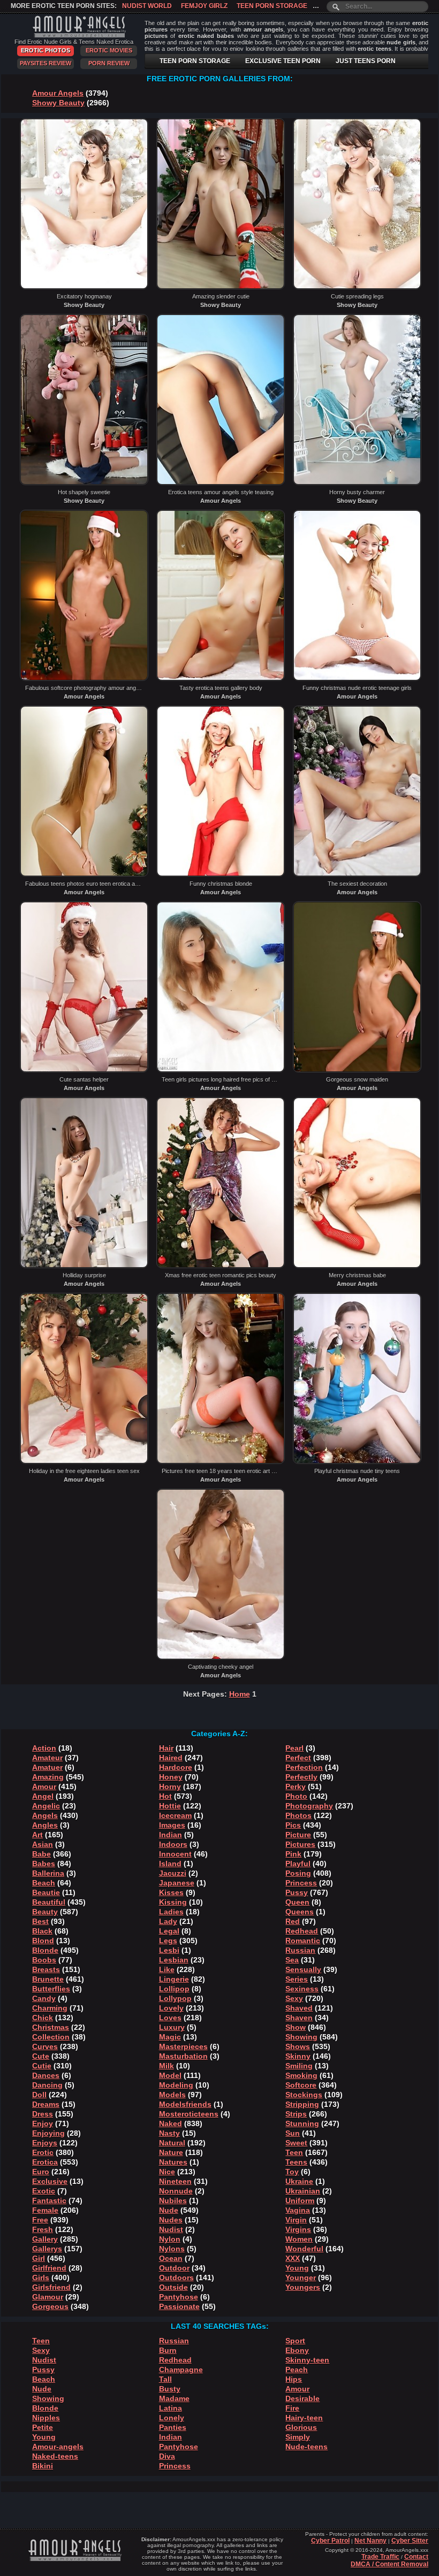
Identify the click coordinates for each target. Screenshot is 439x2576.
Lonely (172, 2418)
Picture (298, 1835)
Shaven (299, 2018)
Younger (301, 2278)
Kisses (171, 1892)
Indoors (173, 1844)
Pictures (300, 1844)
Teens (296, 2162)
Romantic (303, 1941)
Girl (39, 2258)
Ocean (171, 2258)
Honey (171, 1777)
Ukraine (299, 2181)
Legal (169, 1931)
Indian (171, 1835)
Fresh (43, 2229)
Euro (41, 2172)
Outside (173, 2287)
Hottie (170, 1806)
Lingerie (174, 1979)
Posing (298, 1873)
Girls (41, 2278)
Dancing (47, 2085)
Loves (170, 2018)
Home (240, 1694)
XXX (293, 2258)
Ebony (297, 2350)
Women (299, 2239)
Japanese (177, 1883)
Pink (293, 1854)
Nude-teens (306, 2447)
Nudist (171, 2229)
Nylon (170, 2239)
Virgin (296, 2220)
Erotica (45, 2162)
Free (40, 2220)
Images (172, 1825)
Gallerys (47, 2249)
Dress (43, 2114)
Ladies (171, 1912)
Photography (309, 1806)
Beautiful (49, 1902)
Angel (43, 1796)
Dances (46, 2075)
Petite (43, 2427)
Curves (45, 2046)
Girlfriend (49, 2268)
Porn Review (109, 63)
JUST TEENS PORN (366, 61)
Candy (44, 1998)
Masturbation (183, 2056)
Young (297, 2268)
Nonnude (176, 2191)
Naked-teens (55, 2456)
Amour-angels (58, 2447)
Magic (170, 2037)
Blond (43, 1941)
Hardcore (176, 1767)
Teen (294, 2152)
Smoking (301, 2075)
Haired (171, 1758)
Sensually (303, 1969)
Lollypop (175, 1998)
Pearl (294, 1748)
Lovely (171, 2008)
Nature (171, 2152)
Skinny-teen (307, 2360)
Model (170, 2075)
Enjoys (45, 2143)
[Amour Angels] (74, 34)
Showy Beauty (58, 103)
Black (42, 1931)
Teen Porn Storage (272, 6)
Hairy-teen (304, 2418)
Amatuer (47, 1767)
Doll (39, 2095)
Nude (169, 2210)
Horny (170, 1787)
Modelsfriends (185, 2104)
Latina (171, 2408)
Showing (301, 2037)
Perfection (304, 1767)
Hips (294, 2379)
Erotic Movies (109, 50)
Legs (168, 1941)
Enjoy (43, 2123)
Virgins (298, 2229)
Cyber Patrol (330, 2541)
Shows (298, 2046)
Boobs (44, 1960)
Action (44, 1748)
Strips (296, 2114)
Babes (44, 1864)
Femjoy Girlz (204, 6)
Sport (295, 2341)
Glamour (48, 2297)
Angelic (46, 1806)
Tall (165, 2379)
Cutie (42, 2066)
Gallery (45, 2239)
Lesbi (169, 1950)
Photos (298, 1815)
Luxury (172, 2027)
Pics (293, 1825)
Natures (173, 2162)
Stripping (302, 2104)
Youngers (303, 2287)
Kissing (173, 1902)
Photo (296, 1796)
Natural (172, 2143)
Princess (301, 1883)
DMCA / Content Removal (389, 2564)
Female (45, 2210)
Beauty (45, 1912)
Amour (44, 1787)
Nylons (172, 2249)
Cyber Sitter (410, 2541)
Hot (165, 1796)
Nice (167, 2172)
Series (297, 1979)
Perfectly (301, 1777)
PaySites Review (46, 63)
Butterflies (51, 1989)
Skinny (298, 2056)
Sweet (296, 2143)
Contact (416, 2557)
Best (40, 1921)
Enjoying (48, 2133)
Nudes (171, 2220)
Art (37, 1835)
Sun (293, 2133)
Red (293, 1921)
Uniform (300, 2201)
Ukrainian (303, 2191)
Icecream (175, 1815)
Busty (170, 2389)
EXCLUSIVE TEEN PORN (283, 61)
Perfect (298, 1758)
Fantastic (49, 2201)
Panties (173, 2427)
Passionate (179, 2306)
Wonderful (304, 2249)
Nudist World (147, 6)
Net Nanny (370, 2541)
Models (172, 2095)
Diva (167, 2456)
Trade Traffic (380, 2557)
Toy (292, 2172)
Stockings (304, 2095)
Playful (298, 1864)
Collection (51, 2037)
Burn (168, 2350)
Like (167, 1969)
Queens (300, 1912)
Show (296, 2027)
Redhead (302, 1931)
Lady (168, 1921)
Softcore (301, 2085)
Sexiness (302, 1989)
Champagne (181, 2370)
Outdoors (176, 2278)
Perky (296, 1787)
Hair (166, 1748)
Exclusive (50, 2181)
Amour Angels (58, 93)
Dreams (46, 2104)
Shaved (299, 2008)
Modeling (176, 2085)
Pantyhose (179, 2297)
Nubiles (173, 2201)
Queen (297, 1902)
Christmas (51, 2027)
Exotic (44, 2191)
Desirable (302, 2398)
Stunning (302, 2123)
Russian (300, 1950)
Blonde (45, 1950)
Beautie (46, 1892)
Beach (44, 1883)
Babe (41, 1854)
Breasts (46, 1969)
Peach (297, 2370)
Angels (45, 1815)
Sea (292, 1960)
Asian (43, 1844)
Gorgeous (50, 2306)
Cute (41, 2056)
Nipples (46, 2418)
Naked (171, 2123)
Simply (298, 2437)
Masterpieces (183, 2046)
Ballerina (48, 1873)
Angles (45, 1825)
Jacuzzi (173, 1873)
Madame (174, 2398)
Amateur (47, 1758)
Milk (166, 2066)
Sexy (294, 1998)
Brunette (48, 1979)
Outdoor (174, 2268)
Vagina (298, 2210)
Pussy (297, 1892)
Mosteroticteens (189, 2114)
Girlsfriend (51, 2287)
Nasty (169, 2133)
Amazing (48, 1777)
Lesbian (174, 1960)
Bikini (43, 2466)
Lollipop (174, 1989)
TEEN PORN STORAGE (195, 61)
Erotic (43, 2152)
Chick (43, 2018)
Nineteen (175, 2181)
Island (170, 1864)
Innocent (175, 1854)
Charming (50, 2008)
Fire (292, 2408)
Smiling (299, 2066)
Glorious (301, 2427)
